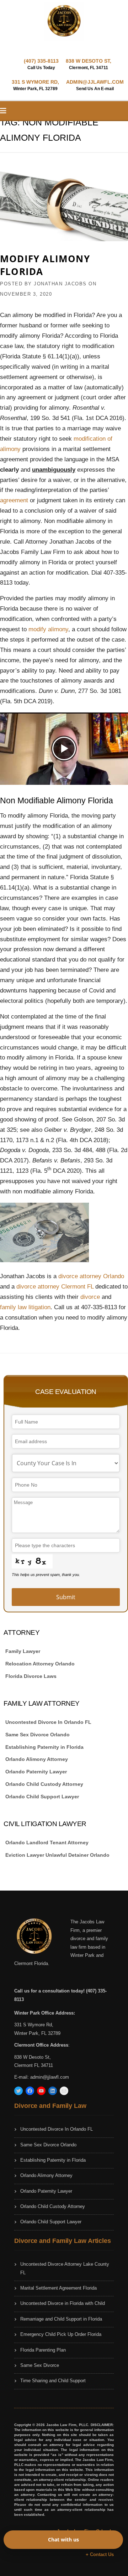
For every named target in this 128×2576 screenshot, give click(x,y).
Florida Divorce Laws (31, 1676)
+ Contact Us (100, 2554)
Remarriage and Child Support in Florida (61, 2319)
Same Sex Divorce (40, 2365)
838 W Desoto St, (33, 2057)
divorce (91, 1297)
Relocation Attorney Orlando (40, 1664)
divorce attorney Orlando (91, 1276)
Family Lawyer (23, 1651)
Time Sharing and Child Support (53, 2381)
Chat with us (63, 2539)
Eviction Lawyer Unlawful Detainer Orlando (57, 1855)
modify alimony (48, 629)
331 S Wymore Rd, (34, 2025)
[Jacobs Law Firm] (64, 21)
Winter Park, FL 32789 (37, 2033)
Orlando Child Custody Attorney (44, 1784)
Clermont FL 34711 (34, 2065)
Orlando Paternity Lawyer (36, 1772)
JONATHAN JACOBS (60, 284)
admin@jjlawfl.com (50, 2077)
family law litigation (25, 1307)
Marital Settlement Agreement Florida (58, 2288)
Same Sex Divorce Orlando (38, 1735)
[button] (64, 749)
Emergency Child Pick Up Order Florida (61, 2334)
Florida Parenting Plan (43, 2350)
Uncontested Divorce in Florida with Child (63, 2303)
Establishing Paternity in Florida (44, 1747)
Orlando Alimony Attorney (37, 1759)
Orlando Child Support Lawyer (42, 1797)
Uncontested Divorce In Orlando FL (48, 1722)
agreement (15, 500)
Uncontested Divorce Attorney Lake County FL (65, 2268)
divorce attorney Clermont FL (55, 1287)
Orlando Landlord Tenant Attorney (47, 1842)
